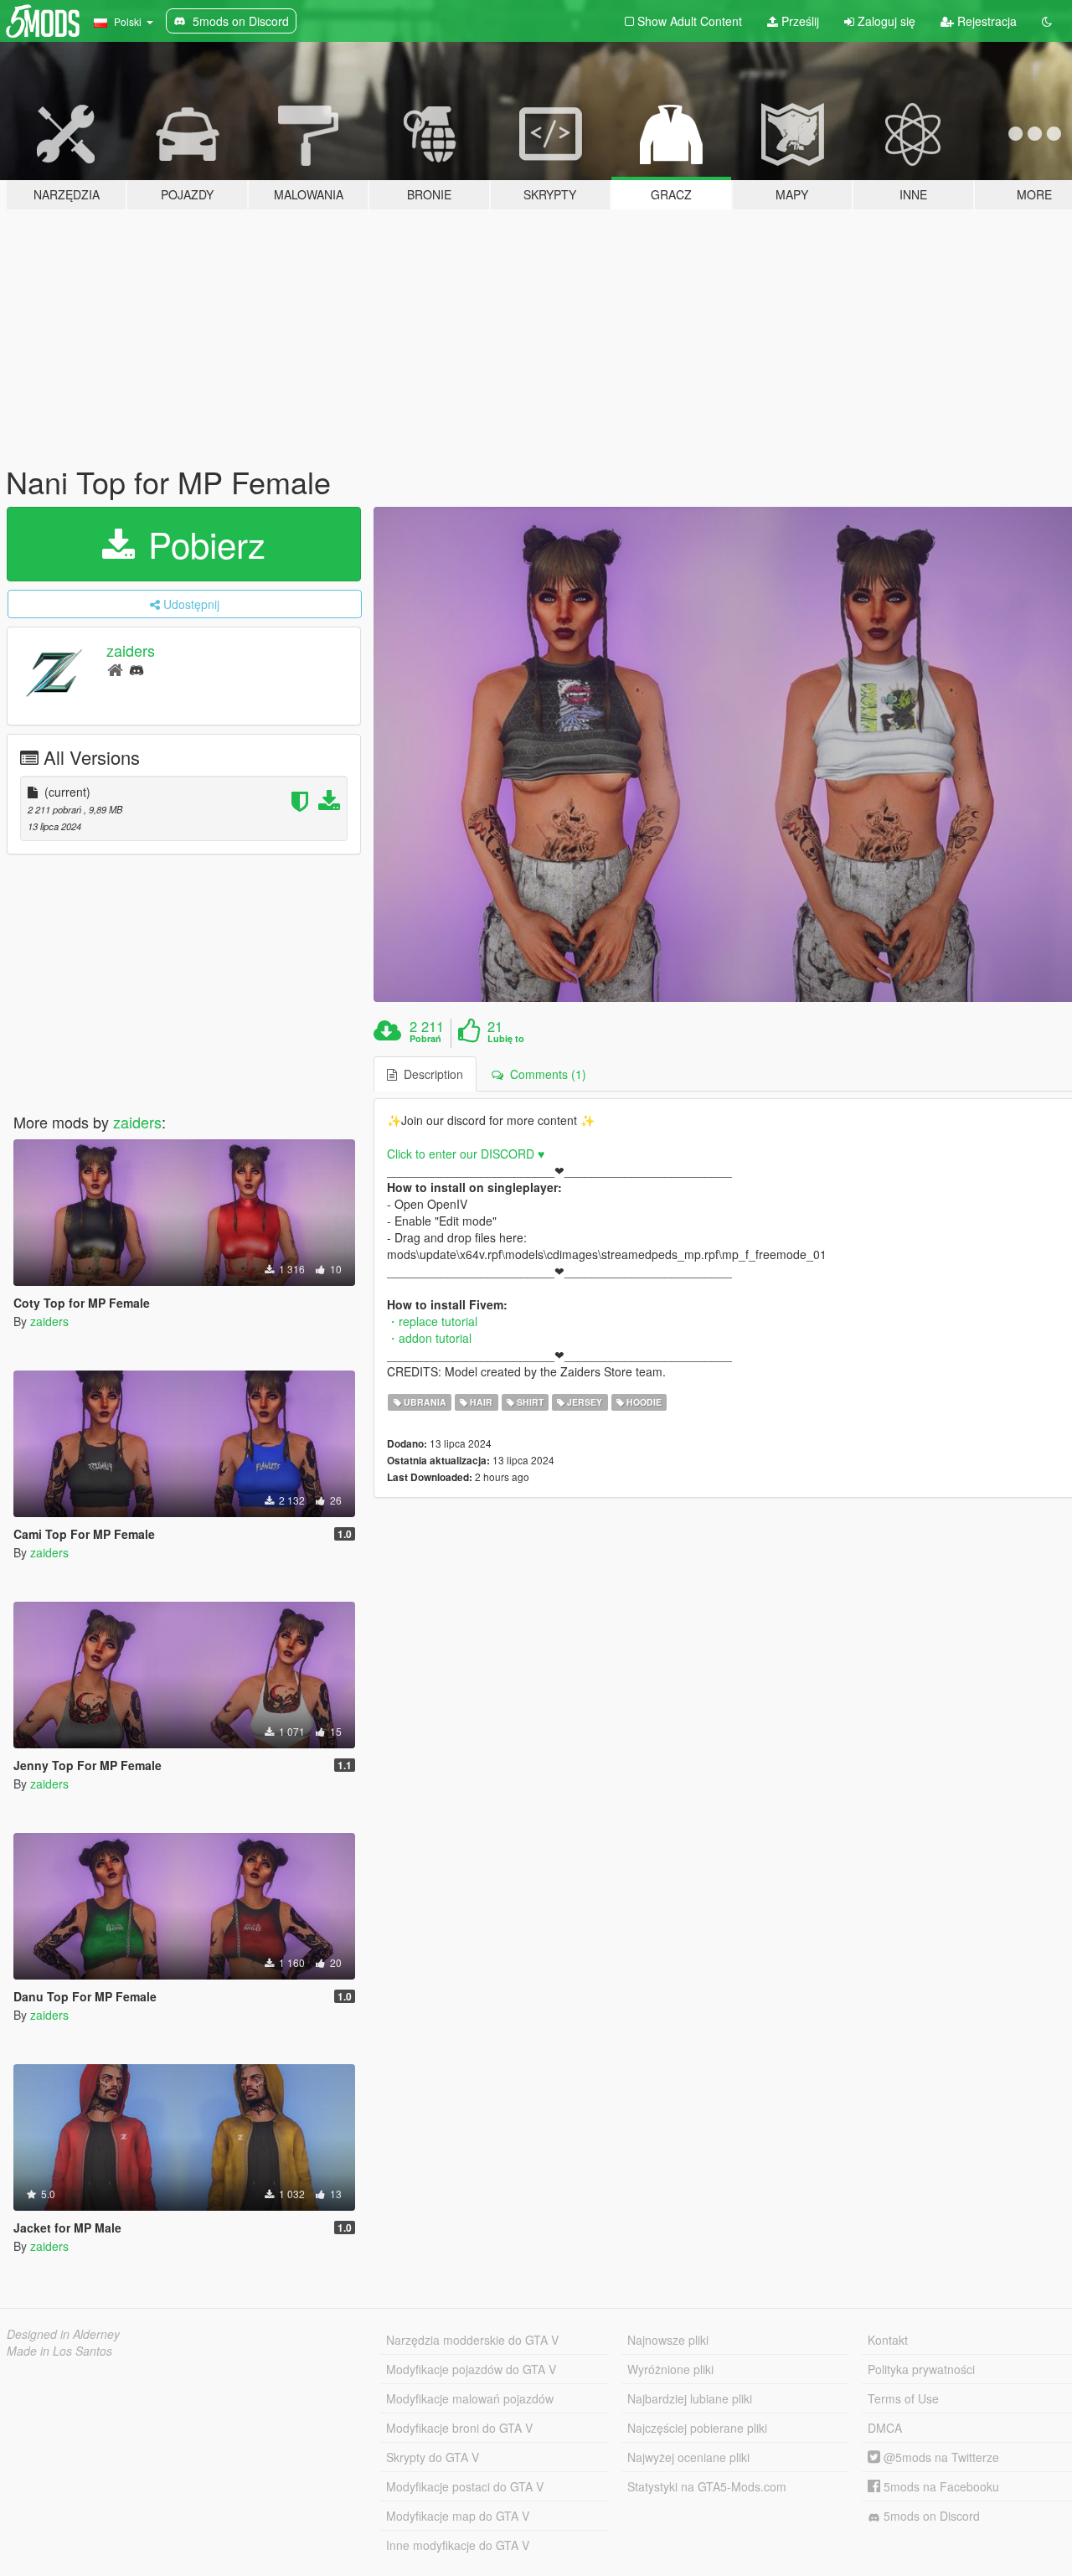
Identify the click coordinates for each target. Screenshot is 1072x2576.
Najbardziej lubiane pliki (690, 2398)
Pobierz (202, 544)
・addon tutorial (429, 1338)
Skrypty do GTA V (433, 2457)
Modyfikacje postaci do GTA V (465, 2486)
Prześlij (799, 21)
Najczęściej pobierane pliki (697, 2428)
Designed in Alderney (63, 2334)
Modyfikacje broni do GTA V (459, 2428)
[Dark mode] (1047, 21)
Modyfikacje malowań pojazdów (470, 2398)
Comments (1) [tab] (545, 1074)
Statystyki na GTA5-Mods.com (707, 2486)
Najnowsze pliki (668, 2340)
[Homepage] (115, 669)
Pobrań (425, 1039)
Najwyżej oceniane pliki (688, 2457)
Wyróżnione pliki (670, 2369)
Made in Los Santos (59, 2351)
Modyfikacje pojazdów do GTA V (471, 2369)
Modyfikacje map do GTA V (458, 2516)
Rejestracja (985, 21)
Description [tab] (430, 1074)
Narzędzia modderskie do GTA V (472, 2340)
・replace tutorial (432, 1321)
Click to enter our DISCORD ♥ (466, 1154)
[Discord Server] (137, 669)
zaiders (131, 650)
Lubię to (506, 1039)
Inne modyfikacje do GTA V (458, 2545)
